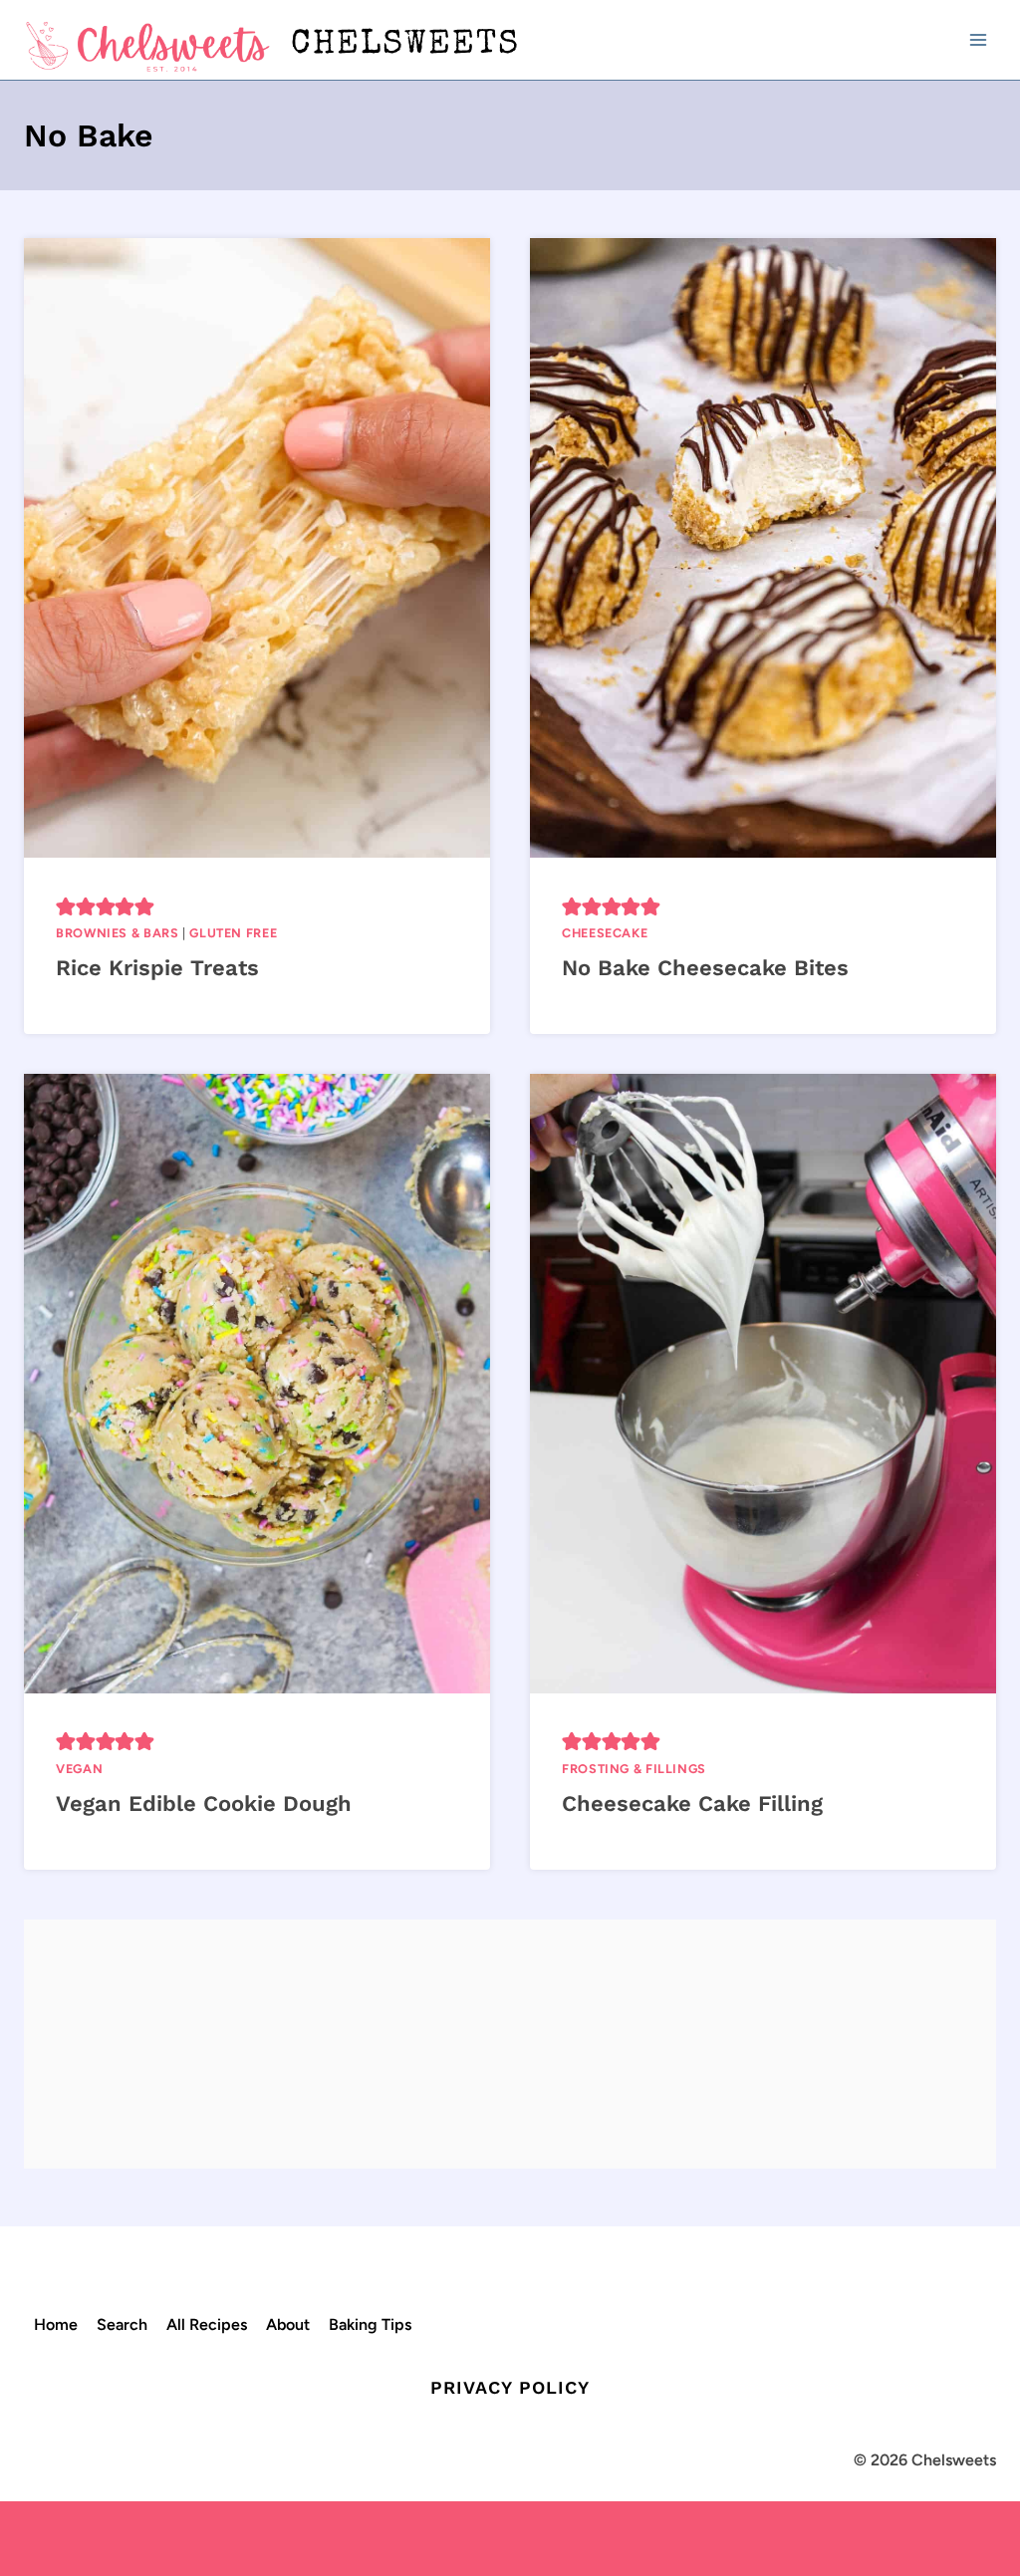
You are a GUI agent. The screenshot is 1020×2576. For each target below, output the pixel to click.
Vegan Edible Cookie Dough (204, 1803)
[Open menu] (978, 39)
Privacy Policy (510, 2387)
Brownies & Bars (117, 933)
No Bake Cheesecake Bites (705, 968)
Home (56, 2324)
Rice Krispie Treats (157, 968)
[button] (66, 905)
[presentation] (257, 548)
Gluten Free (233, 933)
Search (122, 2324)
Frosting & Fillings (634, 1769)
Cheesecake (605, 933)
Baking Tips (370, 2324)
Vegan (79, 1769)
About (288, 2324)
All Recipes (207, 2324)
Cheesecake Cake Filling (692, 1803)
